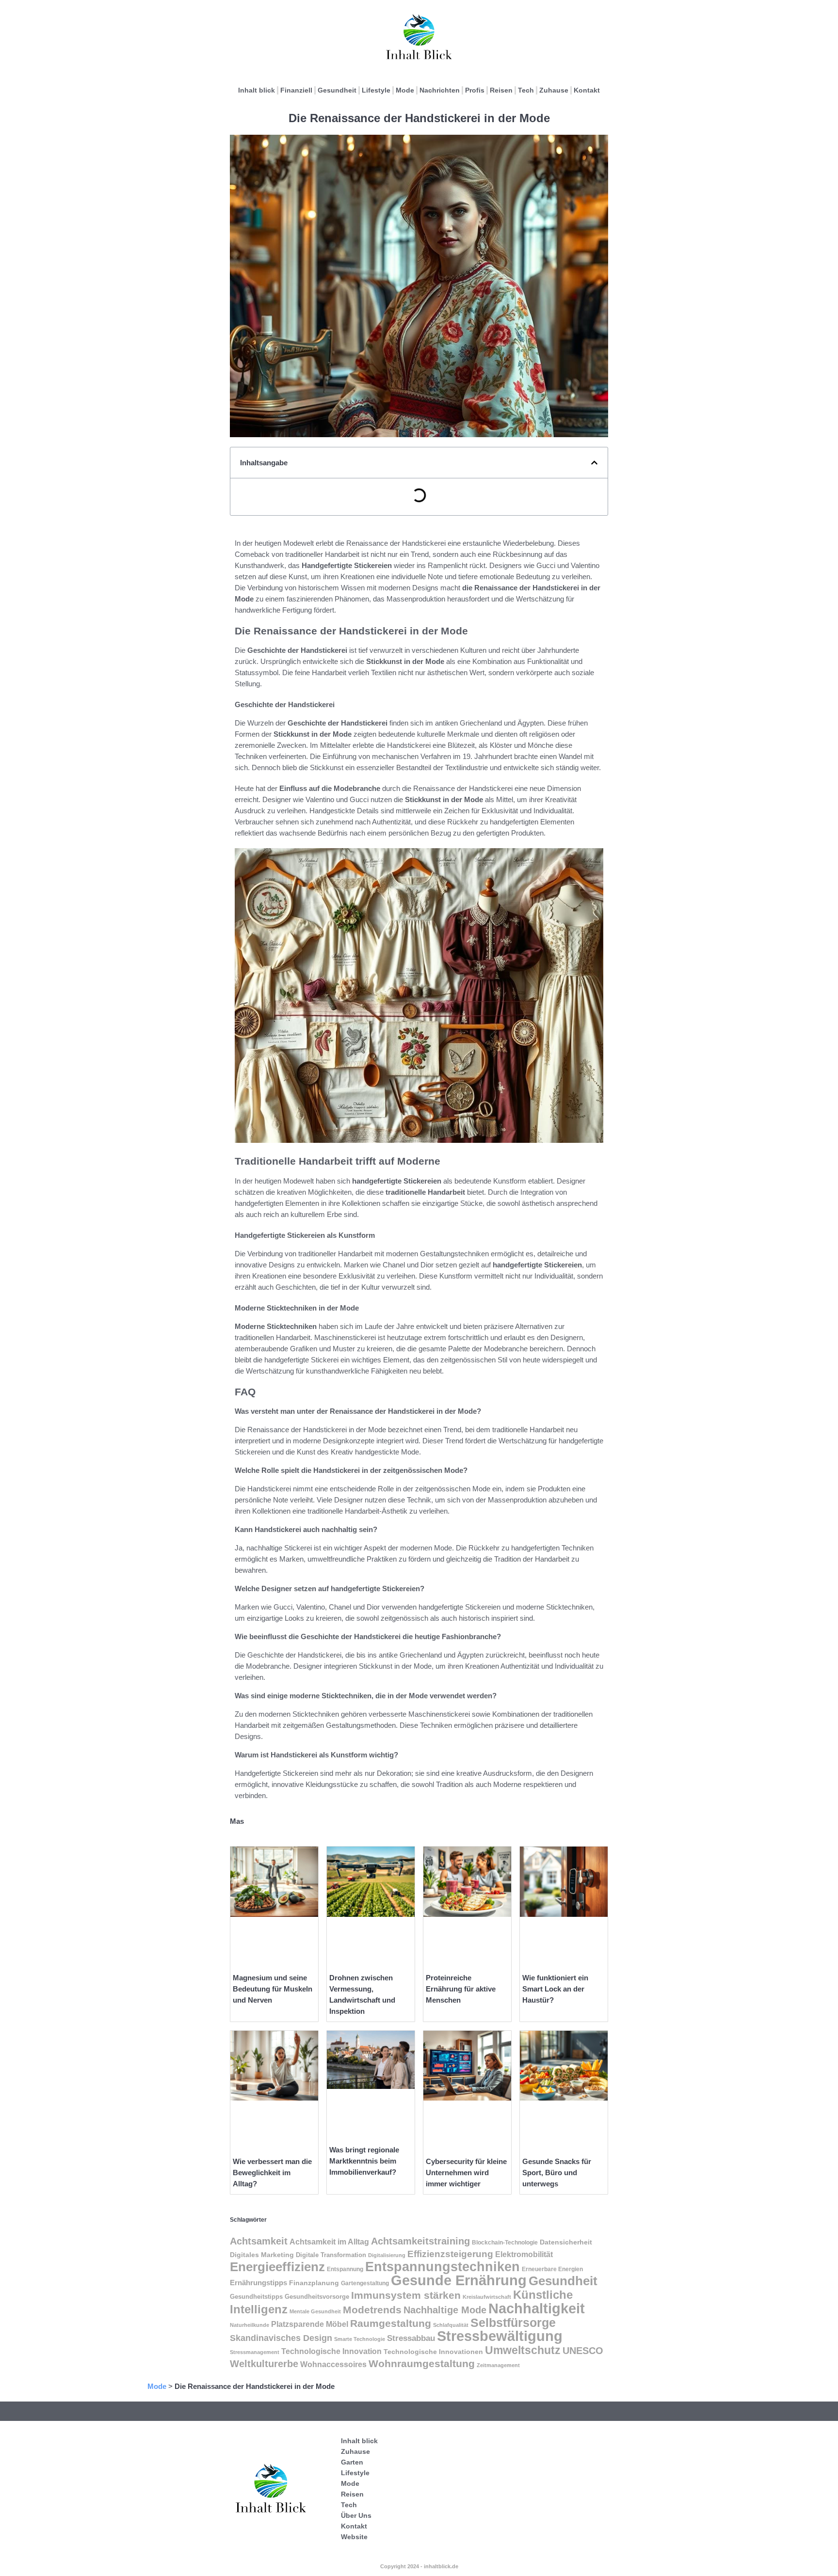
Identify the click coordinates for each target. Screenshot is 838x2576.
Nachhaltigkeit (537, 2308)
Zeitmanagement (498, 2365)
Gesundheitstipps (256, 2297)
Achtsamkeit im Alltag (329, 2242)
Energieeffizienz (277, 2267)
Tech (526, 90)
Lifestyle (376, 90)
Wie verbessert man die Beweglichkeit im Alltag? (272, 2173)
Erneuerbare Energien (552, 2269)
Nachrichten (440, 90)
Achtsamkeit (259, 2241)
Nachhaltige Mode (445, 2310)
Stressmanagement (255, 2352)
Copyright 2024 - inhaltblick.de (419, 2566)
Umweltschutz (523, 2350)
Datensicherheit (566, 2242)
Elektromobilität (524, 2254)
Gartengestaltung (365, 2283)
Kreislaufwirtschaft (487, 2297)
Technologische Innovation (331, 2351)
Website (354, 2537)
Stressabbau (411, 2338)
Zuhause (554, 90)
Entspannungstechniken (443, 2267)
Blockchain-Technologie (505, 2243)
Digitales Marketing (262, 2255)
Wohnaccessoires (333, 2364)
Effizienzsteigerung (450, 2254)
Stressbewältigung (500, 2336)
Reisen (501, 90)
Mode (405, 90)
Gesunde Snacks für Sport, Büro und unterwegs (557, 2173)
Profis (475, 90)
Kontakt (587, 90)
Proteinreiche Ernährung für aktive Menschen (461, 1989)
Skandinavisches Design (281, 2338)
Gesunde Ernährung (459, 2280)
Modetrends (372, 2310)
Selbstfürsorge (513, 2323)
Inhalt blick (257, 90)
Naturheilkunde (250, 2325)
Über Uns (356, 2515)
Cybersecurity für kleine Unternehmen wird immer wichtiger (466, 2173)
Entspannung (345, 2269)
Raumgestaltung (391, 2323)
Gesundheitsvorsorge (317, 2297)
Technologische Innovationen (433, 2352)
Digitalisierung (387, 2255)
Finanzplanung (314, 2283)
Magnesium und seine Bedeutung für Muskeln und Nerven (273, 1989)
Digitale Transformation (331, 2255)
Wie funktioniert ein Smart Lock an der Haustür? (555, 1989)
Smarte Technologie (360, 2339)
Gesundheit (337, 90)
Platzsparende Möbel (310, 2324)
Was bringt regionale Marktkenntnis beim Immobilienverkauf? (364, 2161)
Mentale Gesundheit (315, 2311)
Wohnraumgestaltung (422, 2363)
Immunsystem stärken (406, 2295)
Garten (352, 2462)
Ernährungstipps (258, 2283)
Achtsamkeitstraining (420, 2241)
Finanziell (296, 90)
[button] (594, 463)
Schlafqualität (451, 2325)
